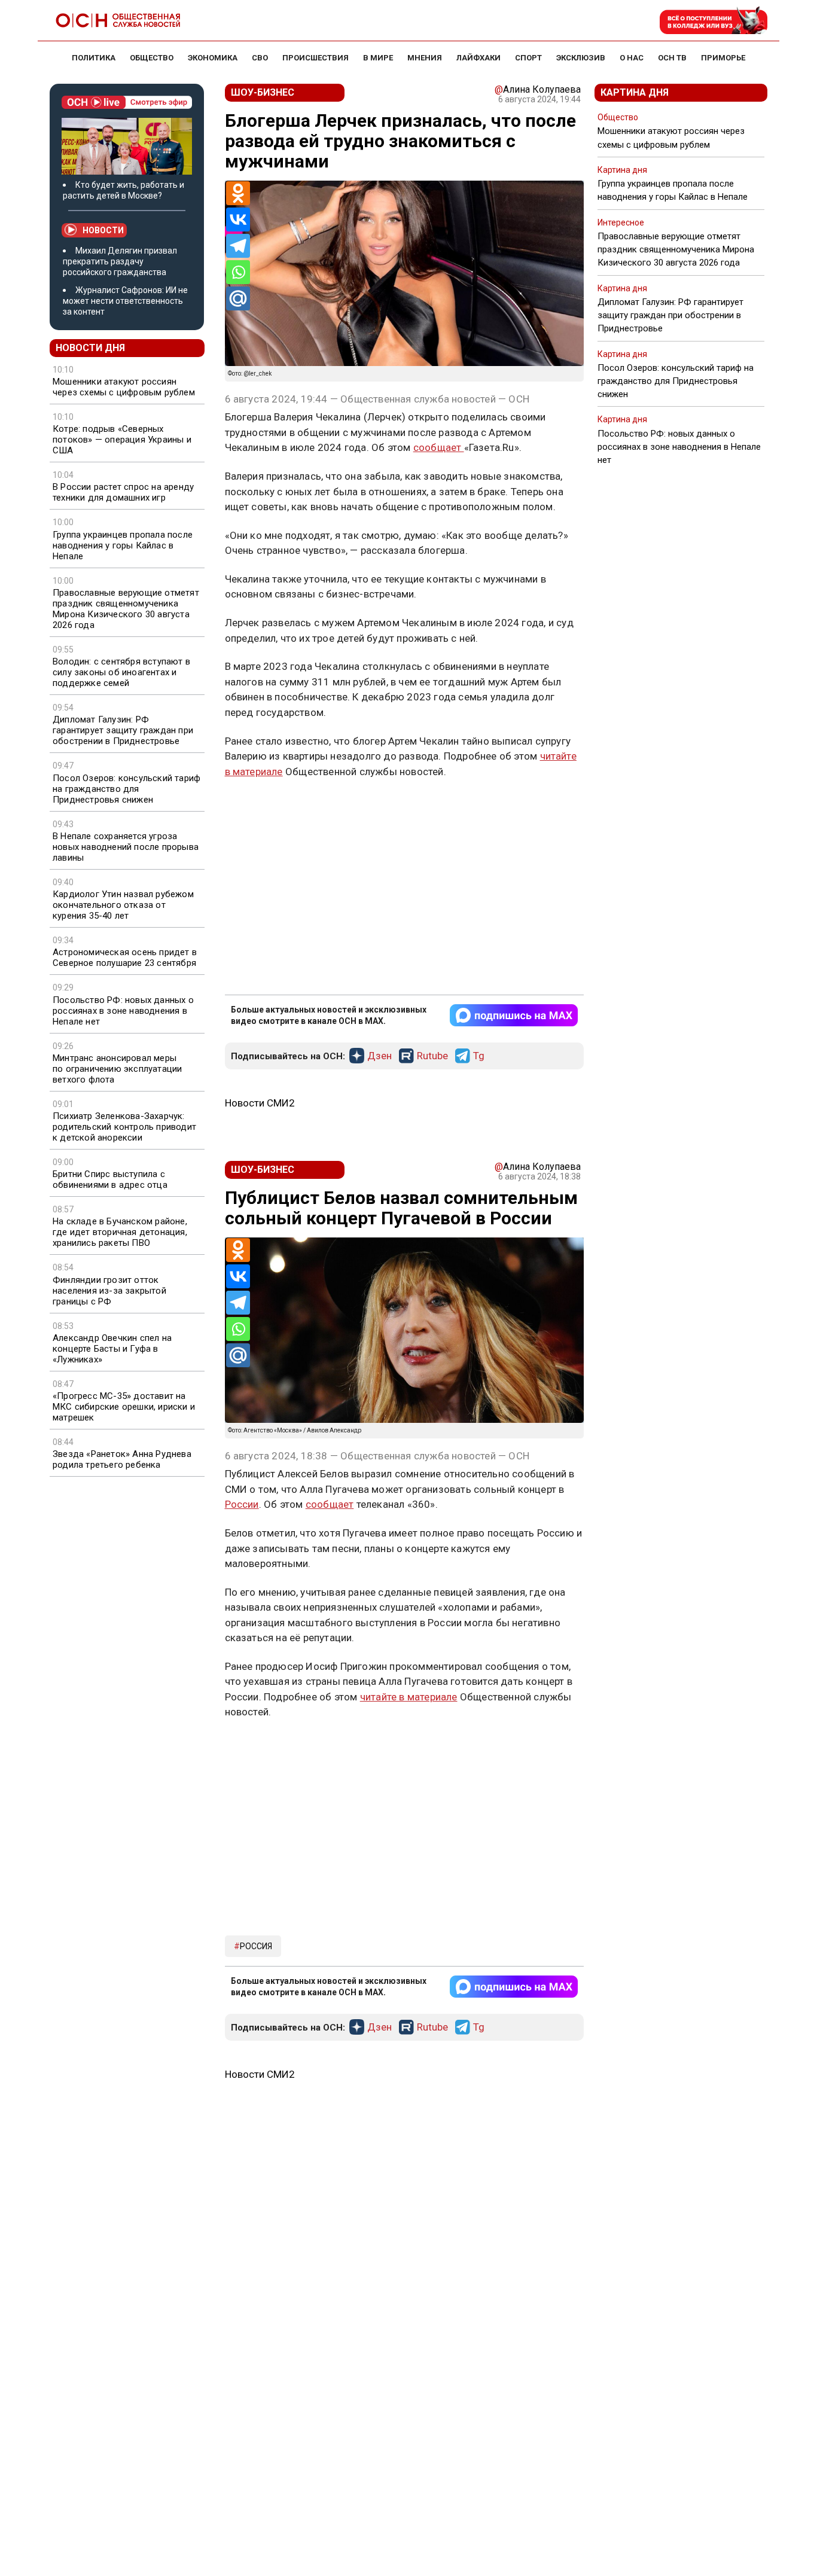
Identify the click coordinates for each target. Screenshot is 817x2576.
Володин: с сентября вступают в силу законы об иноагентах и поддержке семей (121, 672)
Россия (256, 1946)
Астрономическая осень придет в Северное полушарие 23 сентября (125, 958)
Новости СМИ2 (260, 1103)
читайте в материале (409, 1697)
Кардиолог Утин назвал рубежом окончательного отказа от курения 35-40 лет (123, 905)
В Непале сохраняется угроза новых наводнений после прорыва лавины (126, 847)
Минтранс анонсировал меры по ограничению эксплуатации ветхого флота (117, 1069)
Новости (103, 230)
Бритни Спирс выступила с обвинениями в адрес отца (110, 1179)
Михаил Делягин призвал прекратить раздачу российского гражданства (120, 261)
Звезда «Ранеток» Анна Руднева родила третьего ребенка (122, 1459)
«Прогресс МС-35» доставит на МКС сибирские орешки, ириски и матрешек (124, 1407)
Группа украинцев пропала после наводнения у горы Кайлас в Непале (123, 545)
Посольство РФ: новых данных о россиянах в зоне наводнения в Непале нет (123, 1011)
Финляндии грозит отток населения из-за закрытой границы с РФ (109, 1291)
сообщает (439, 447)
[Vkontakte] (238, 220)
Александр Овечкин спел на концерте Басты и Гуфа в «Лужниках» (112, 1349)
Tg (479, 1056)
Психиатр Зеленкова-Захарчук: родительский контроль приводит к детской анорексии (124, 1127)
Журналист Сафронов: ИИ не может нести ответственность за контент (125, 301)
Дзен (379, 1056)
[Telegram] (238, 246)
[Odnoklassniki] (238, 193)
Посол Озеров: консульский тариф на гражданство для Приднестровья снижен (126, 789)
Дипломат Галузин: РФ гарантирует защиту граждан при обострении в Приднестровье (123, 730)
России (242, 1504)
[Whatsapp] (238, 272)
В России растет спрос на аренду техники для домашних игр (123, 492)
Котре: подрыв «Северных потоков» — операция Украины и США (122, 440)
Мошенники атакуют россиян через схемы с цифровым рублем (124, 387)
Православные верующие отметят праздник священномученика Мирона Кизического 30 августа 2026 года (126, 609)
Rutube (432, 1056)
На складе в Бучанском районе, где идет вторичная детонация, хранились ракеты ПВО (120, 1232)
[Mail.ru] (238, 298)
